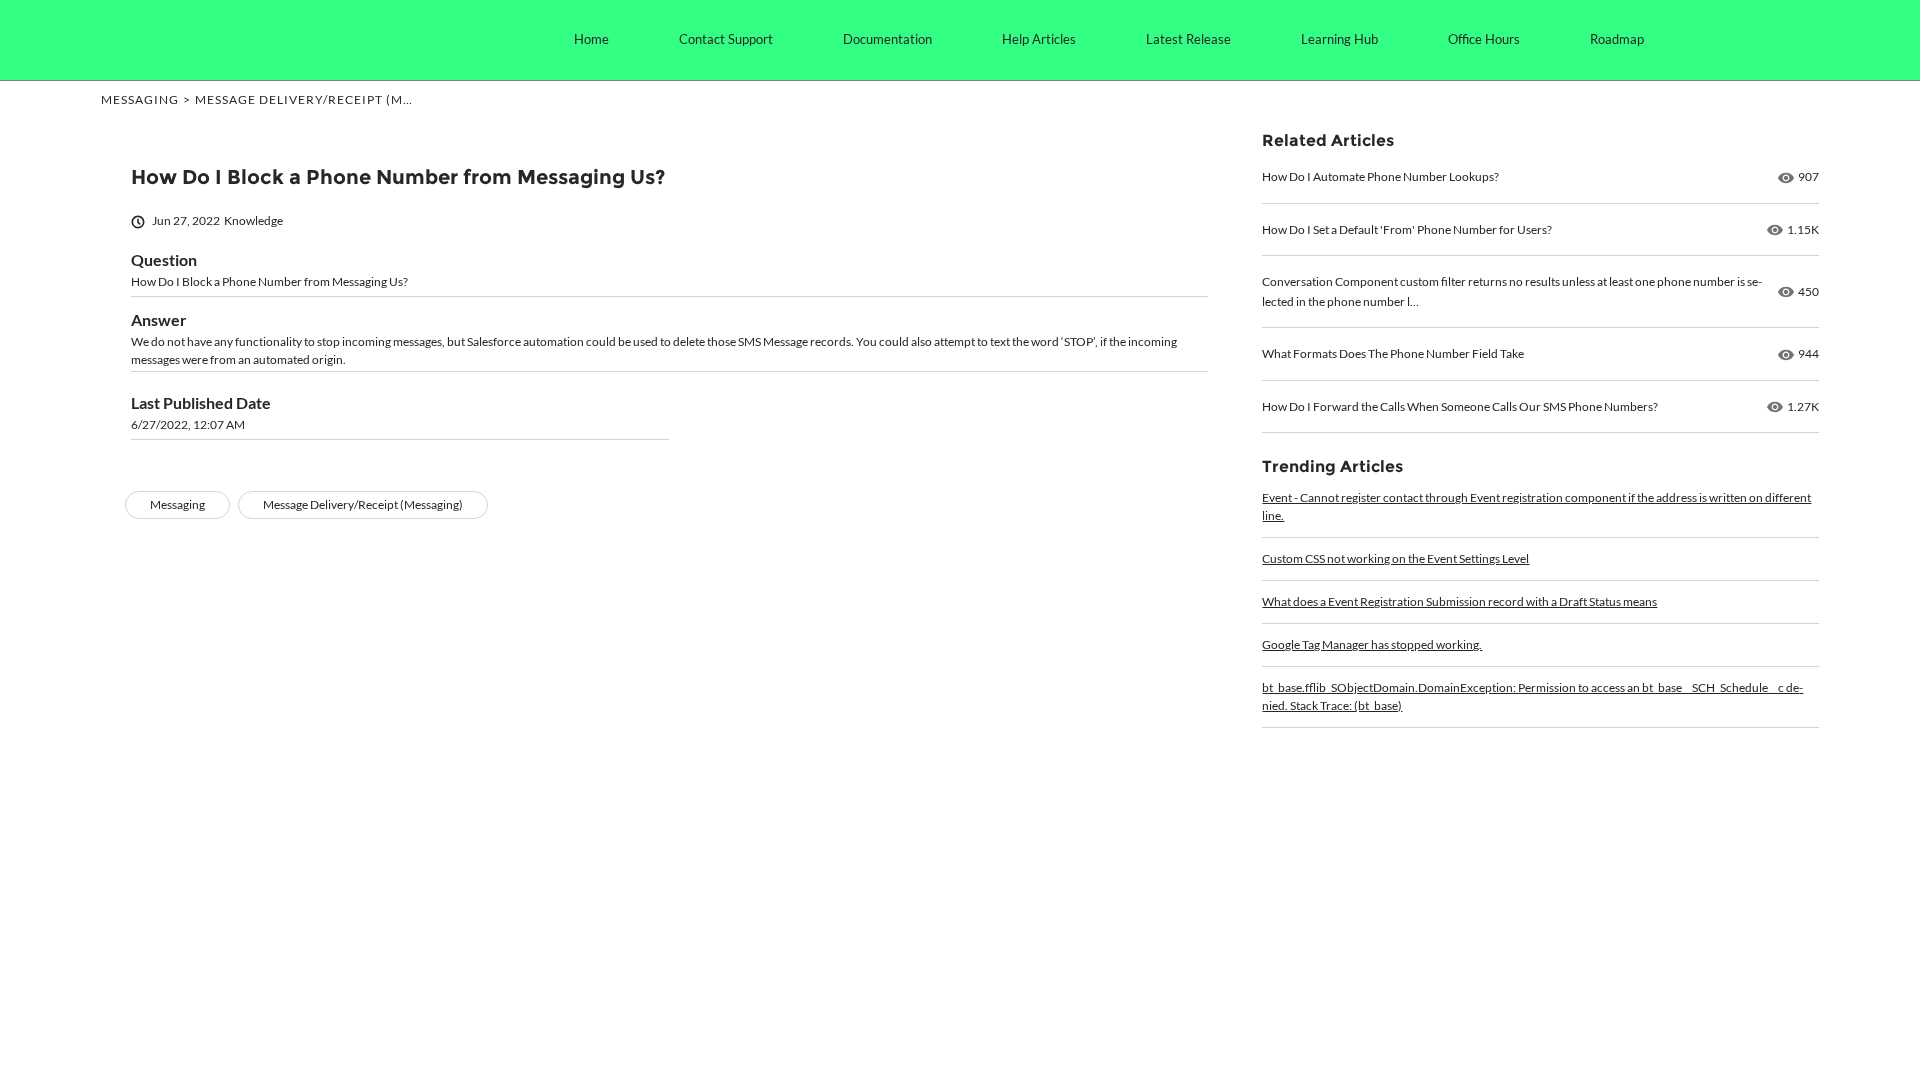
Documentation (887, 39)
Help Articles (1039, 39)
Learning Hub (1339, 39)
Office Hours (1484, 39)
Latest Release (1188, 39)
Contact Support (726, 39)
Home (591, 39)
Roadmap (1617, 39)
